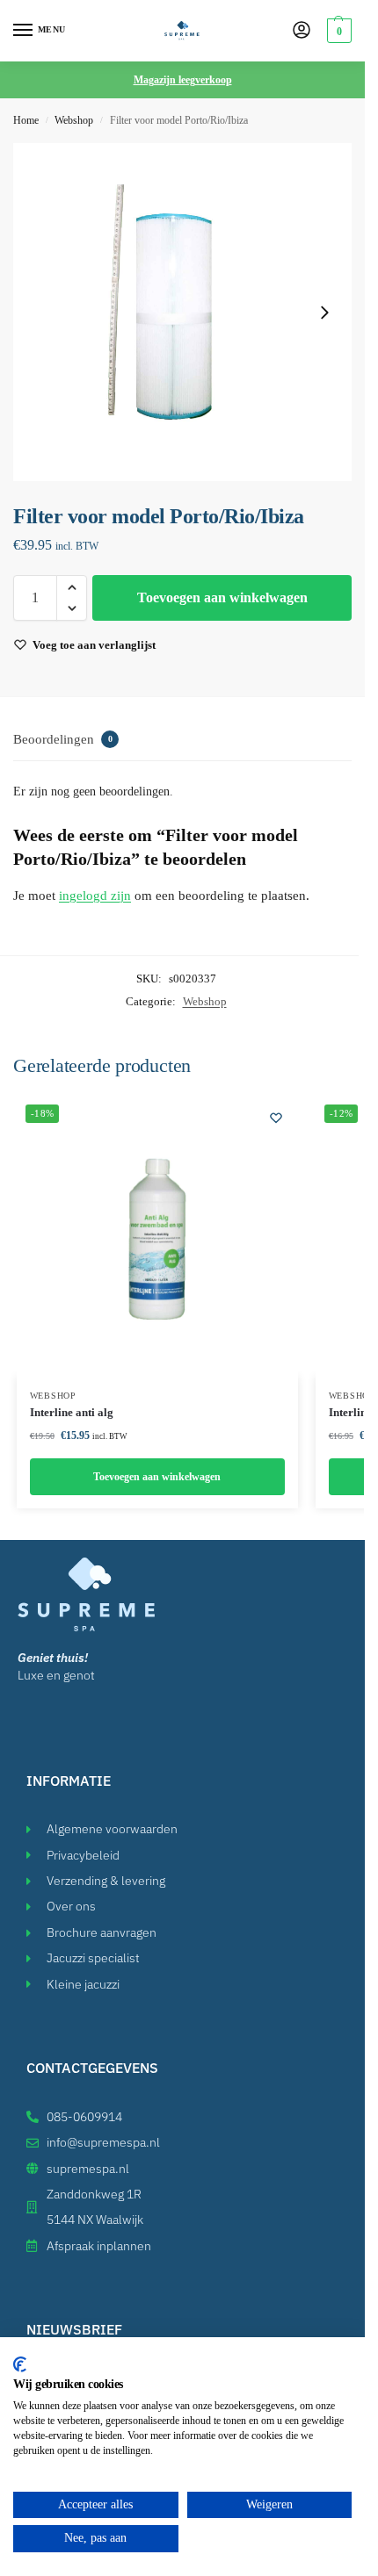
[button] (337, 31)
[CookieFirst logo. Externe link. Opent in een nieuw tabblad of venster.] (20, 2364)
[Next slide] (324, 313)
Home (26, 120)
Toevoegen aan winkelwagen (222, 597)
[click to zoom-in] (182, 312)
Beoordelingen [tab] (63, 739)
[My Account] (302, 31)
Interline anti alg (72, 1412)
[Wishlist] (276, 1118)
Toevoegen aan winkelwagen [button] (157, 1477)
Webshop (74, 120)
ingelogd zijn (95, 896)
